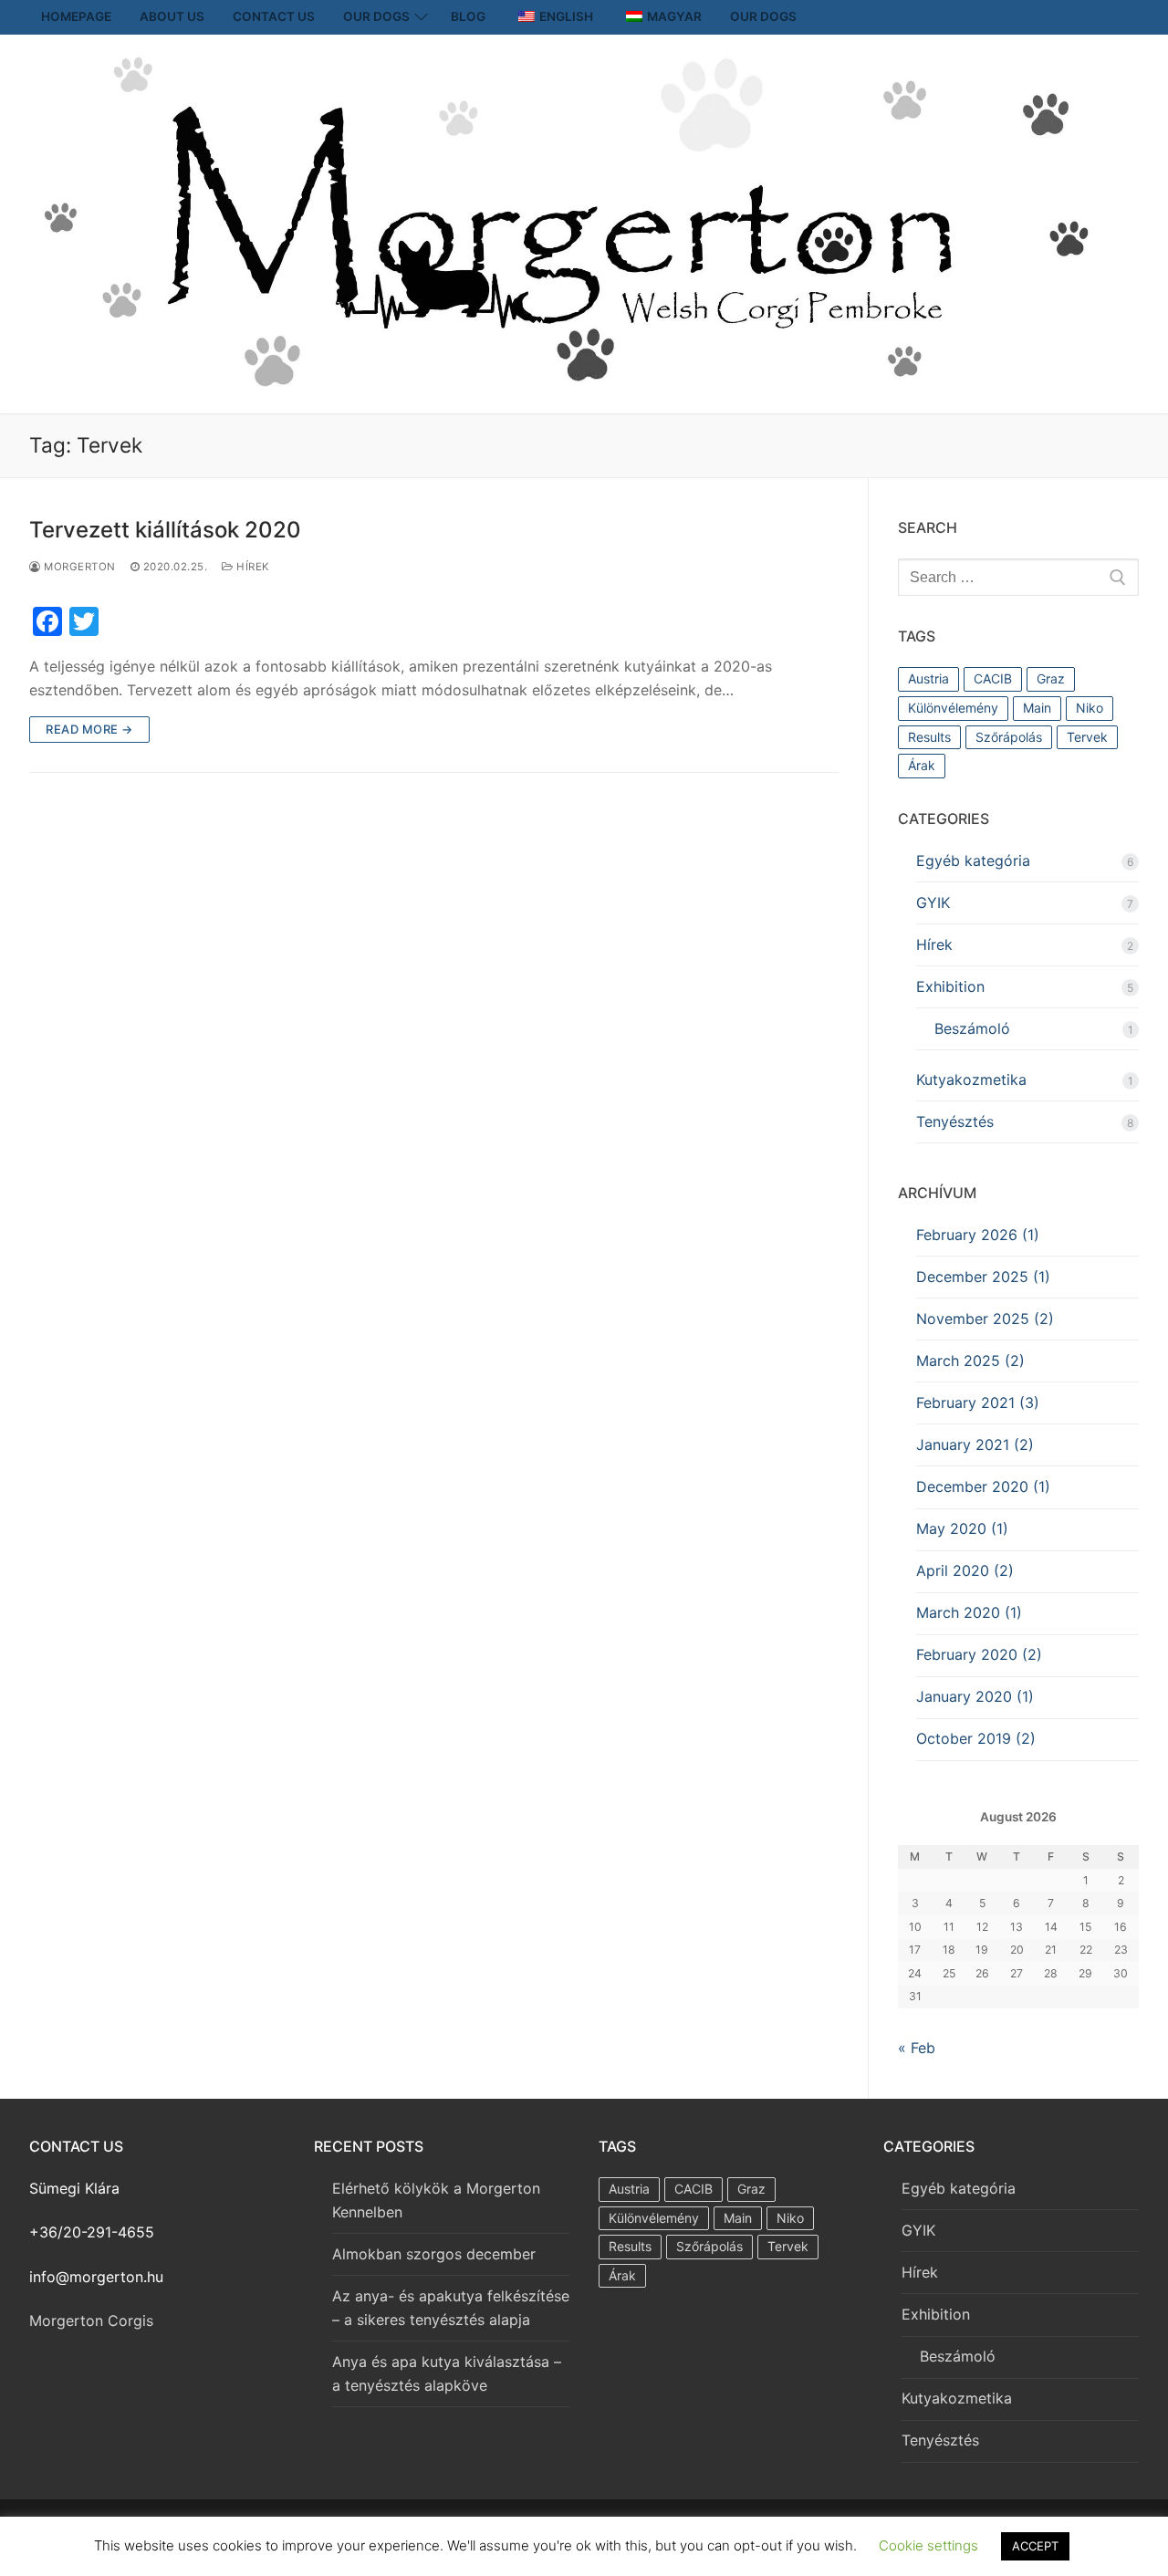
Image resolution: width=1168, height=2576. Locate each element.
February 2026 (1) (978, 1235)
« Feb (917, 2048)
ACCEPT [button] (1035, 2546)
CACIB (993, 678)
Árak (922, 765)
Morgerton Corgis (91, 2320)
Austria (928, 678)
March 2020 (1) (969, 1612)
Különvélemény (953, 708)
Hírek (252, 567)
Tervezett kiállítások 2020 (165, 530)
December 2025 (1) (983, 1277)
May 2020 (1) (962, 1528)
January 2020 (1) (975, 1696)
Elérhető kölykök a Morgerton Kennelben (436, 2200)
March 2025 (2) (970, 1361)
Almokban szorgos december (434, 2254)
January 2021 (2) (975, 1444)
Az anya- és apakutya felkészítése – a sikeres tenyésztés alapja (451, 2308)
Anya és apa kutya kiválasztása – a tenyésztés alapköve (447, 2373)
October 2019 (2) (976, 1738)
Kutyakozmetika (971, 1079)
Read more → (89, 729)
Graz (1051, 678)
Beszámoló (972, 1028)
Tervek (1087, 737)
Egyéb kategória (973, 860)
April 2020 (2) (965, 1570)
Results (929, 737)
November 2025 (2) (985, 1319)
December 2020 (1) (983, 1486)
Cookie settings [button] (928, 2545)
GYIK (933, 902)
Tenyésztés (955, 1121)
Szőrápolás (1009, 737)
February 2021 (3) (978, 1403)
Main (1037, 708)
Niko (1090, 708)
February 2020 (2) (979, 1654)
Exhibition (950, 986)
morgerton (78, 567)
